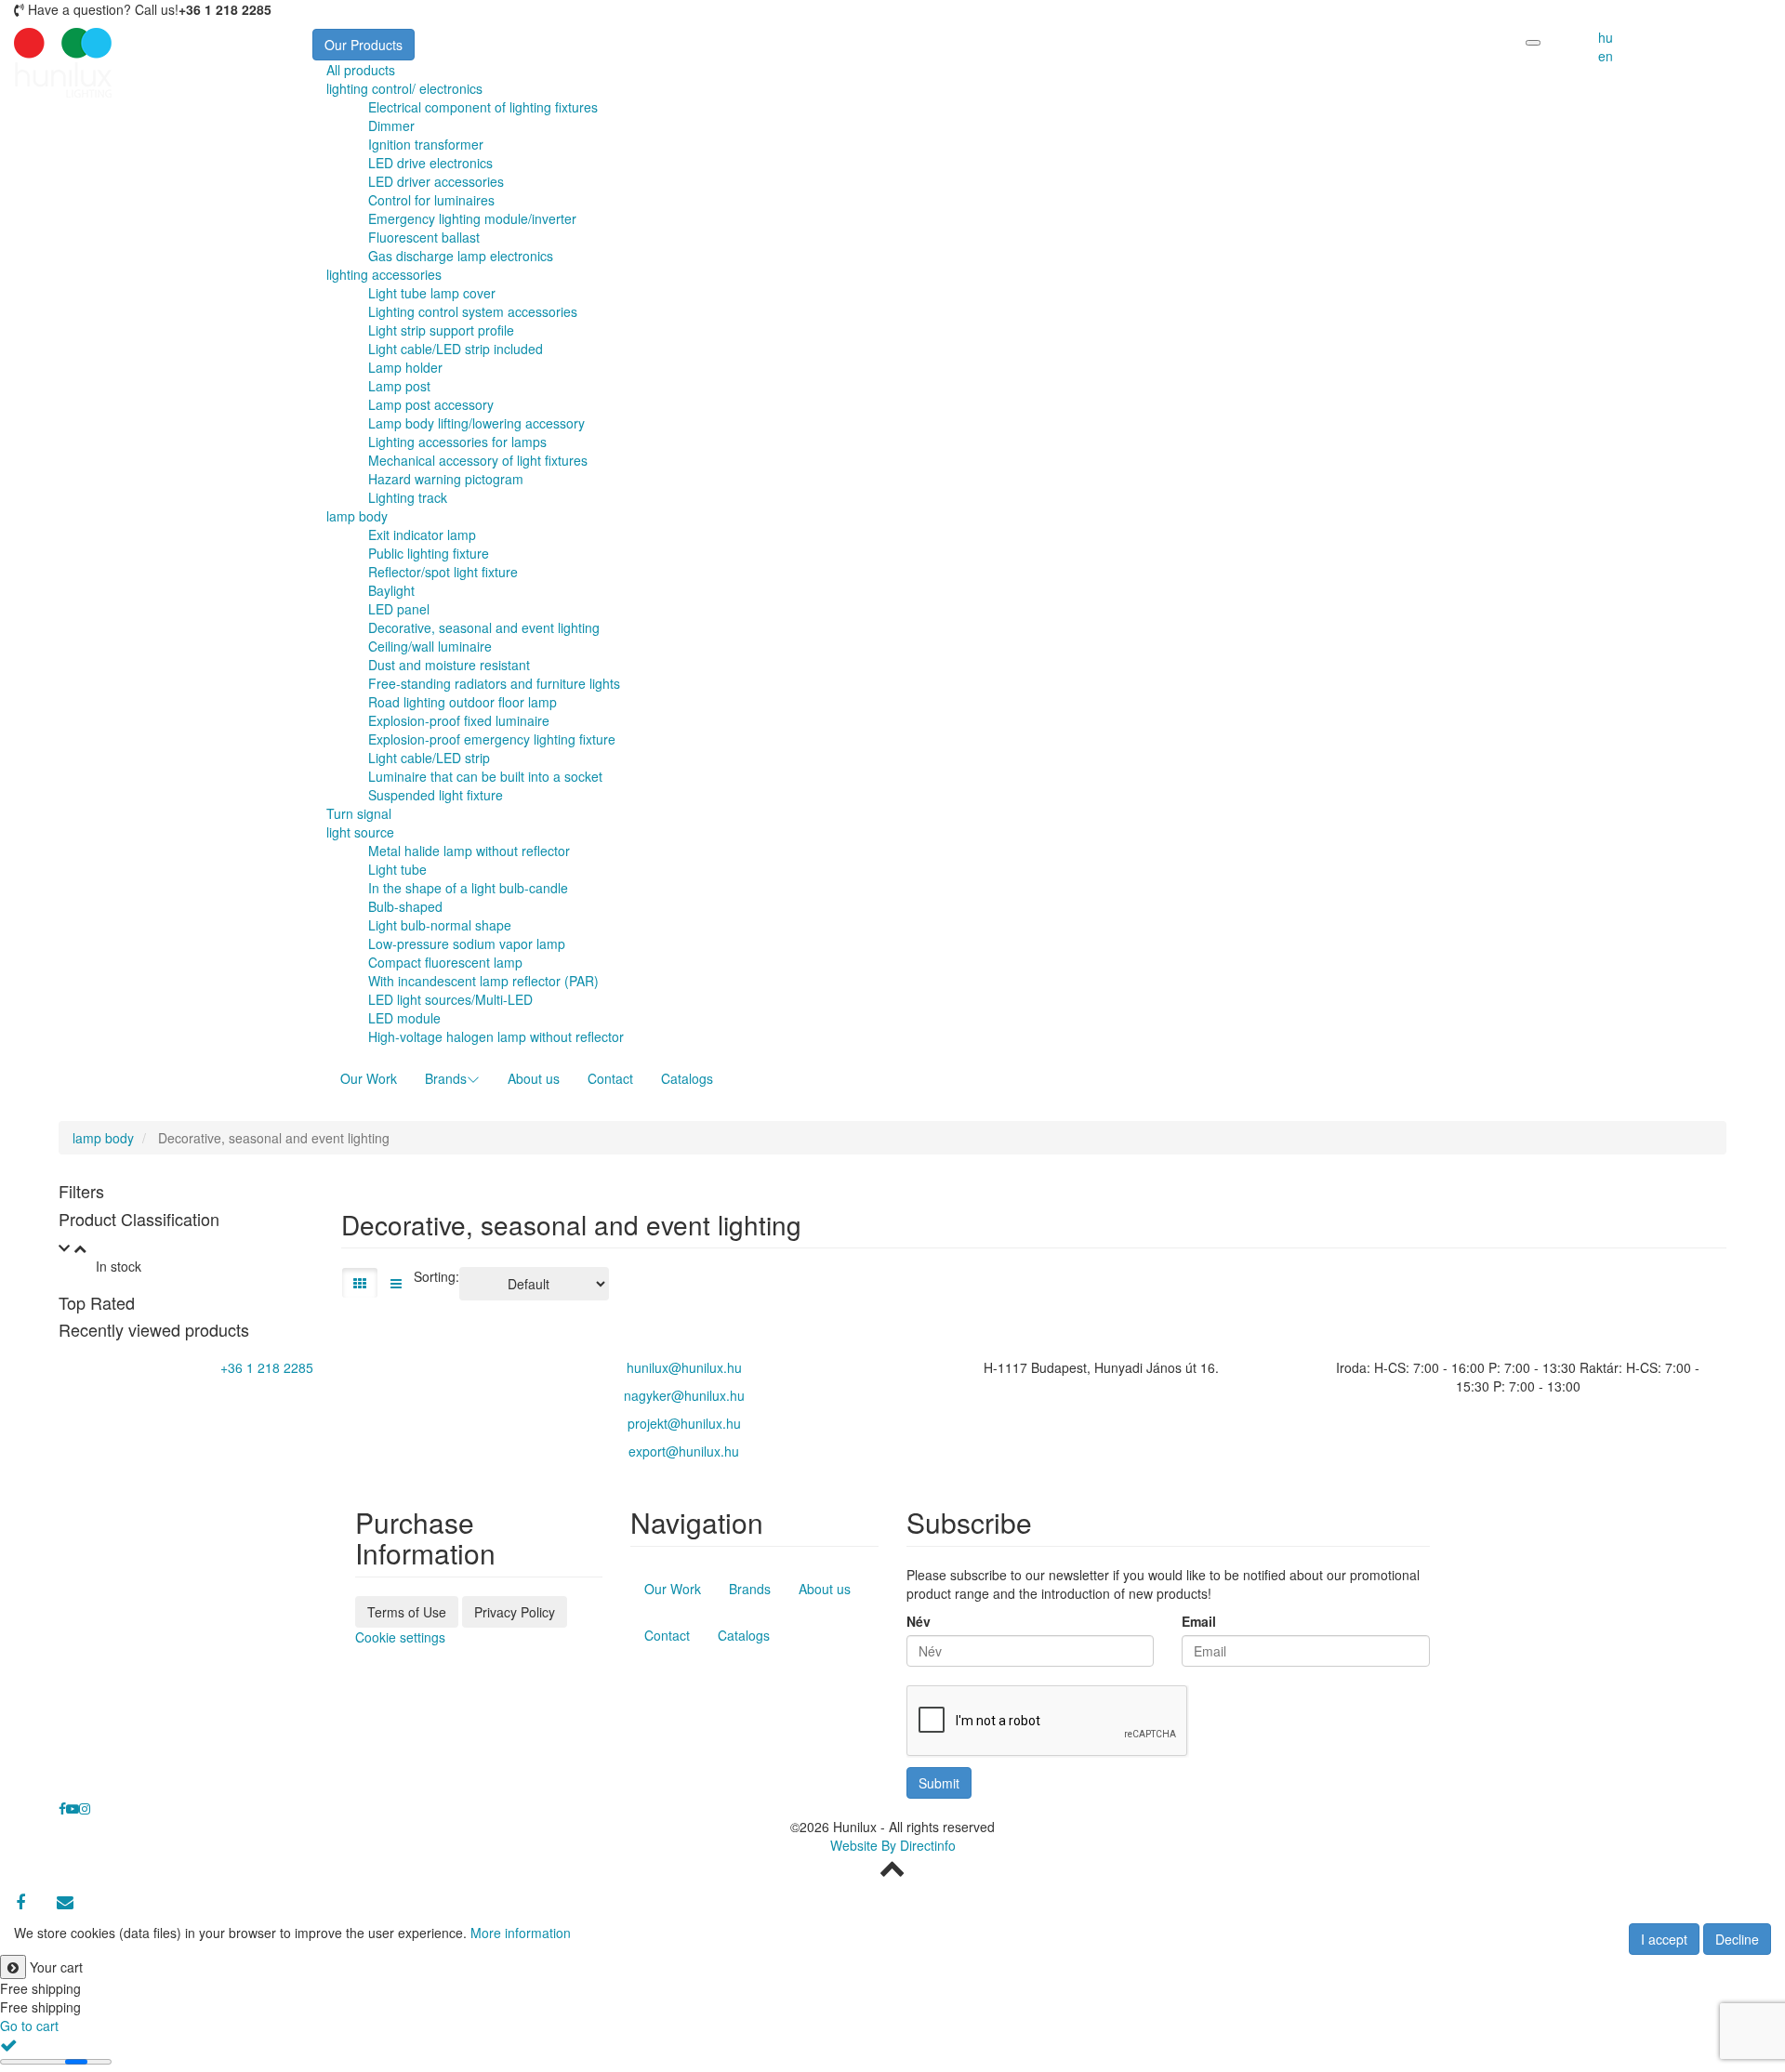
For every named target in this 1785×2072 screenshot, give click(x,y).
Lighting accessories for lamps (457, 442)
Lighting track (408, 497)
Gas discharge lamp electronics (461, 256)
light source (360, 832)
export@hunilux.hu (684, 1451)
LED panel (399, 609)
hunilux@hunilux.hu (684, 1367)
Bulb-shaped (405, 906)
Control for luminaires (431, 200)
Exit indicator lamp (422, 534)
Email (1199, 1621)
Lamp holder (405, 367)
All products (361, 70)
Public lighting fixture (429, 553)
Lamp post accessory (431, 404)
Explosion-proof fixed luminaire (459, 720)
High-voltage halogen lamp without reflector (496, 1036)
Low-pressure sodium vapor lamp (467, 944)
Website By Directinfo (893, 1845)
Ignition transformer (426, 144)
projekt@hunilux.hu (684, 1423)
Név (919, 1621)
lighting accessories (384, 274)
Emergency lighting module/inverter (472, 218)
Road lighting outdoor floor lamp (463, 702)
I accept (1664, 1939)
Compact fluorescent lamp (445, 962)
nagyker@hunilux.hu (684, 1395)
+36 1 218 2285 (267, 1367)
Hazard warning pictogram (446, 479)
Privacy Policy (515, 1612)
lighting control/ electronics (404, 88)
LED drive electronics (430, 163)
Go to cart (29, 2026)
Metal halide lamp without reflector (469, 851)
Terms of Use (407, 1612)
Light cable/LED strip (429, 758)
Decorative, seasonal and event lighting (484, 627)
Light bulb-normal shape (440, 925)
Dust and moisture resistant (449, 665)
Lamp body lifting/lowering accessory (476, 423)
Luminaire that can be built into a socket (485, 776)
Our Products (364, 45)
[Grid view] (360, 1283)
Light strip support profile (441, 330)
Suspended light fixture (436, 795)
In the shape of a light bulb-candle (468, 888)
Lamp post (399, 386)
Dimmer (391, 125)
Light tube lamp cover (432, 293)
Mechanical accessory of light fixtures (478, 460)
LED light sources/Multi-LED (450, 999)
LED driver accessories (436, 181)
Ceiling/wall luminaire (430, 646)
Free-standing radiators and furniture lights (494, 683)
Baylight (391, 590)
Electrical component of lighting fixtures (483, 107)
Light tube (397, 869)
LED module (404, 1018)
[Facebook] (20, 1902)
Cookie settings (400, 1637)
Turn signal (359, 813)
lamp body (357, 516)
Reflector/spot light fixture (443, 572)
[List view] (396, 1283)
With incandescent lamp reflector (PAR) (483, 981)
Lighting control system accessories (473, 311)
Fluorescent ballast (424, 237)
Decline (1737, 1939)
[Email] (65, 1902)
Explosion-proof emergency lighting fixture (492, 739)
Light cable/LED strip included (456, 349)
